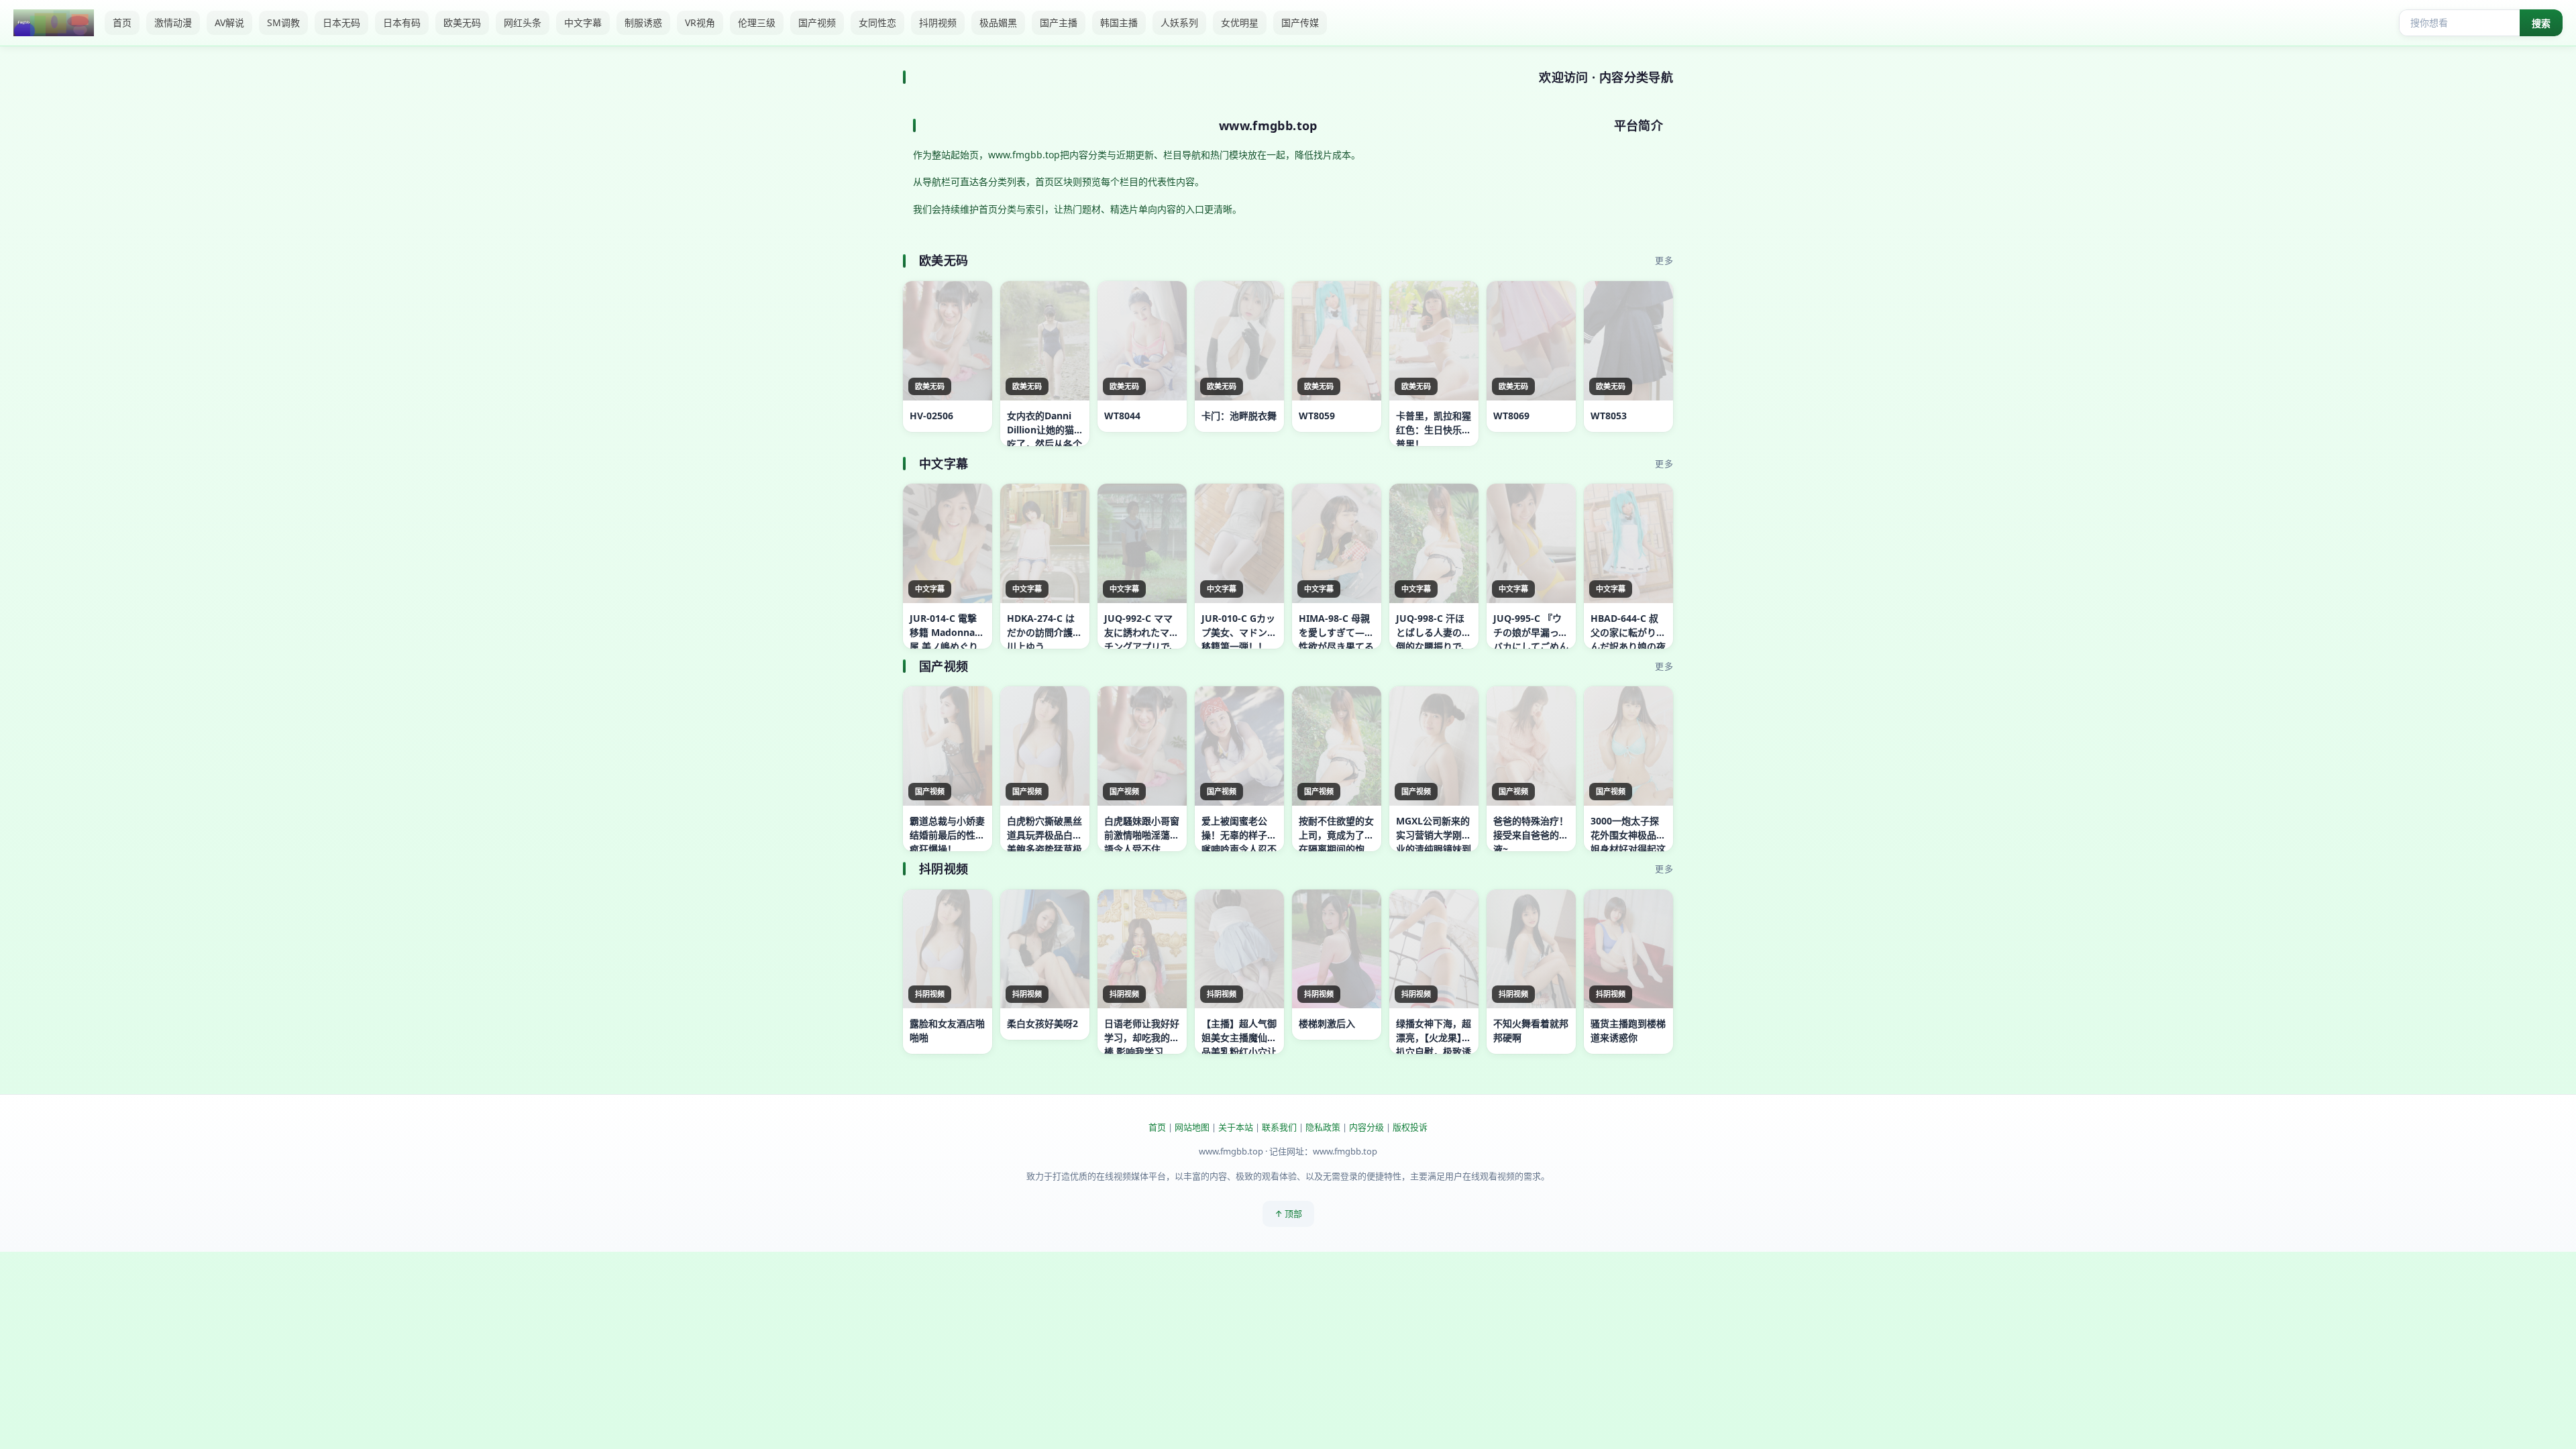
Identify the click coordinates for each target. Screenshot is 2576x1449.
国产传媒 (1300, 22)
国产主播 (1059, 22)
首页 (122, 22)
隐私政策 (1323, 1127)
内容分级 (1366, 1127)
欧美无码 (462, 22)
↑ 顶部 (1288, 1214)
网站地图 (1192, 1127)
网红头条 (523, 22)
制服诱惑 (643, 22)
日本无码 (341, 22)
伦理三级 (757, 22)
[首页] (54, 23)
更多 (1664, 260)
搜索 (2541, 23)
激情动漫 (173, 22)
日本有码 (402, 22)
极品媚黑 (998, 22)
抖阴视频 (938, 22)
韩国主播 (1119, 22)
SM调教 (283, 22)
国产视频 (817, 22)
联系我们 (1279, 1127)
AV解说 (229, 22)
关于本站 (1236, 1127)
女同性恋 (877, 22)
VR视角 (700, 22)
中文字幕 (583, 22)
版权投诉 (1410, 1127)
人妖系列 (1179, 22)
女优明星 (1240, 22)
